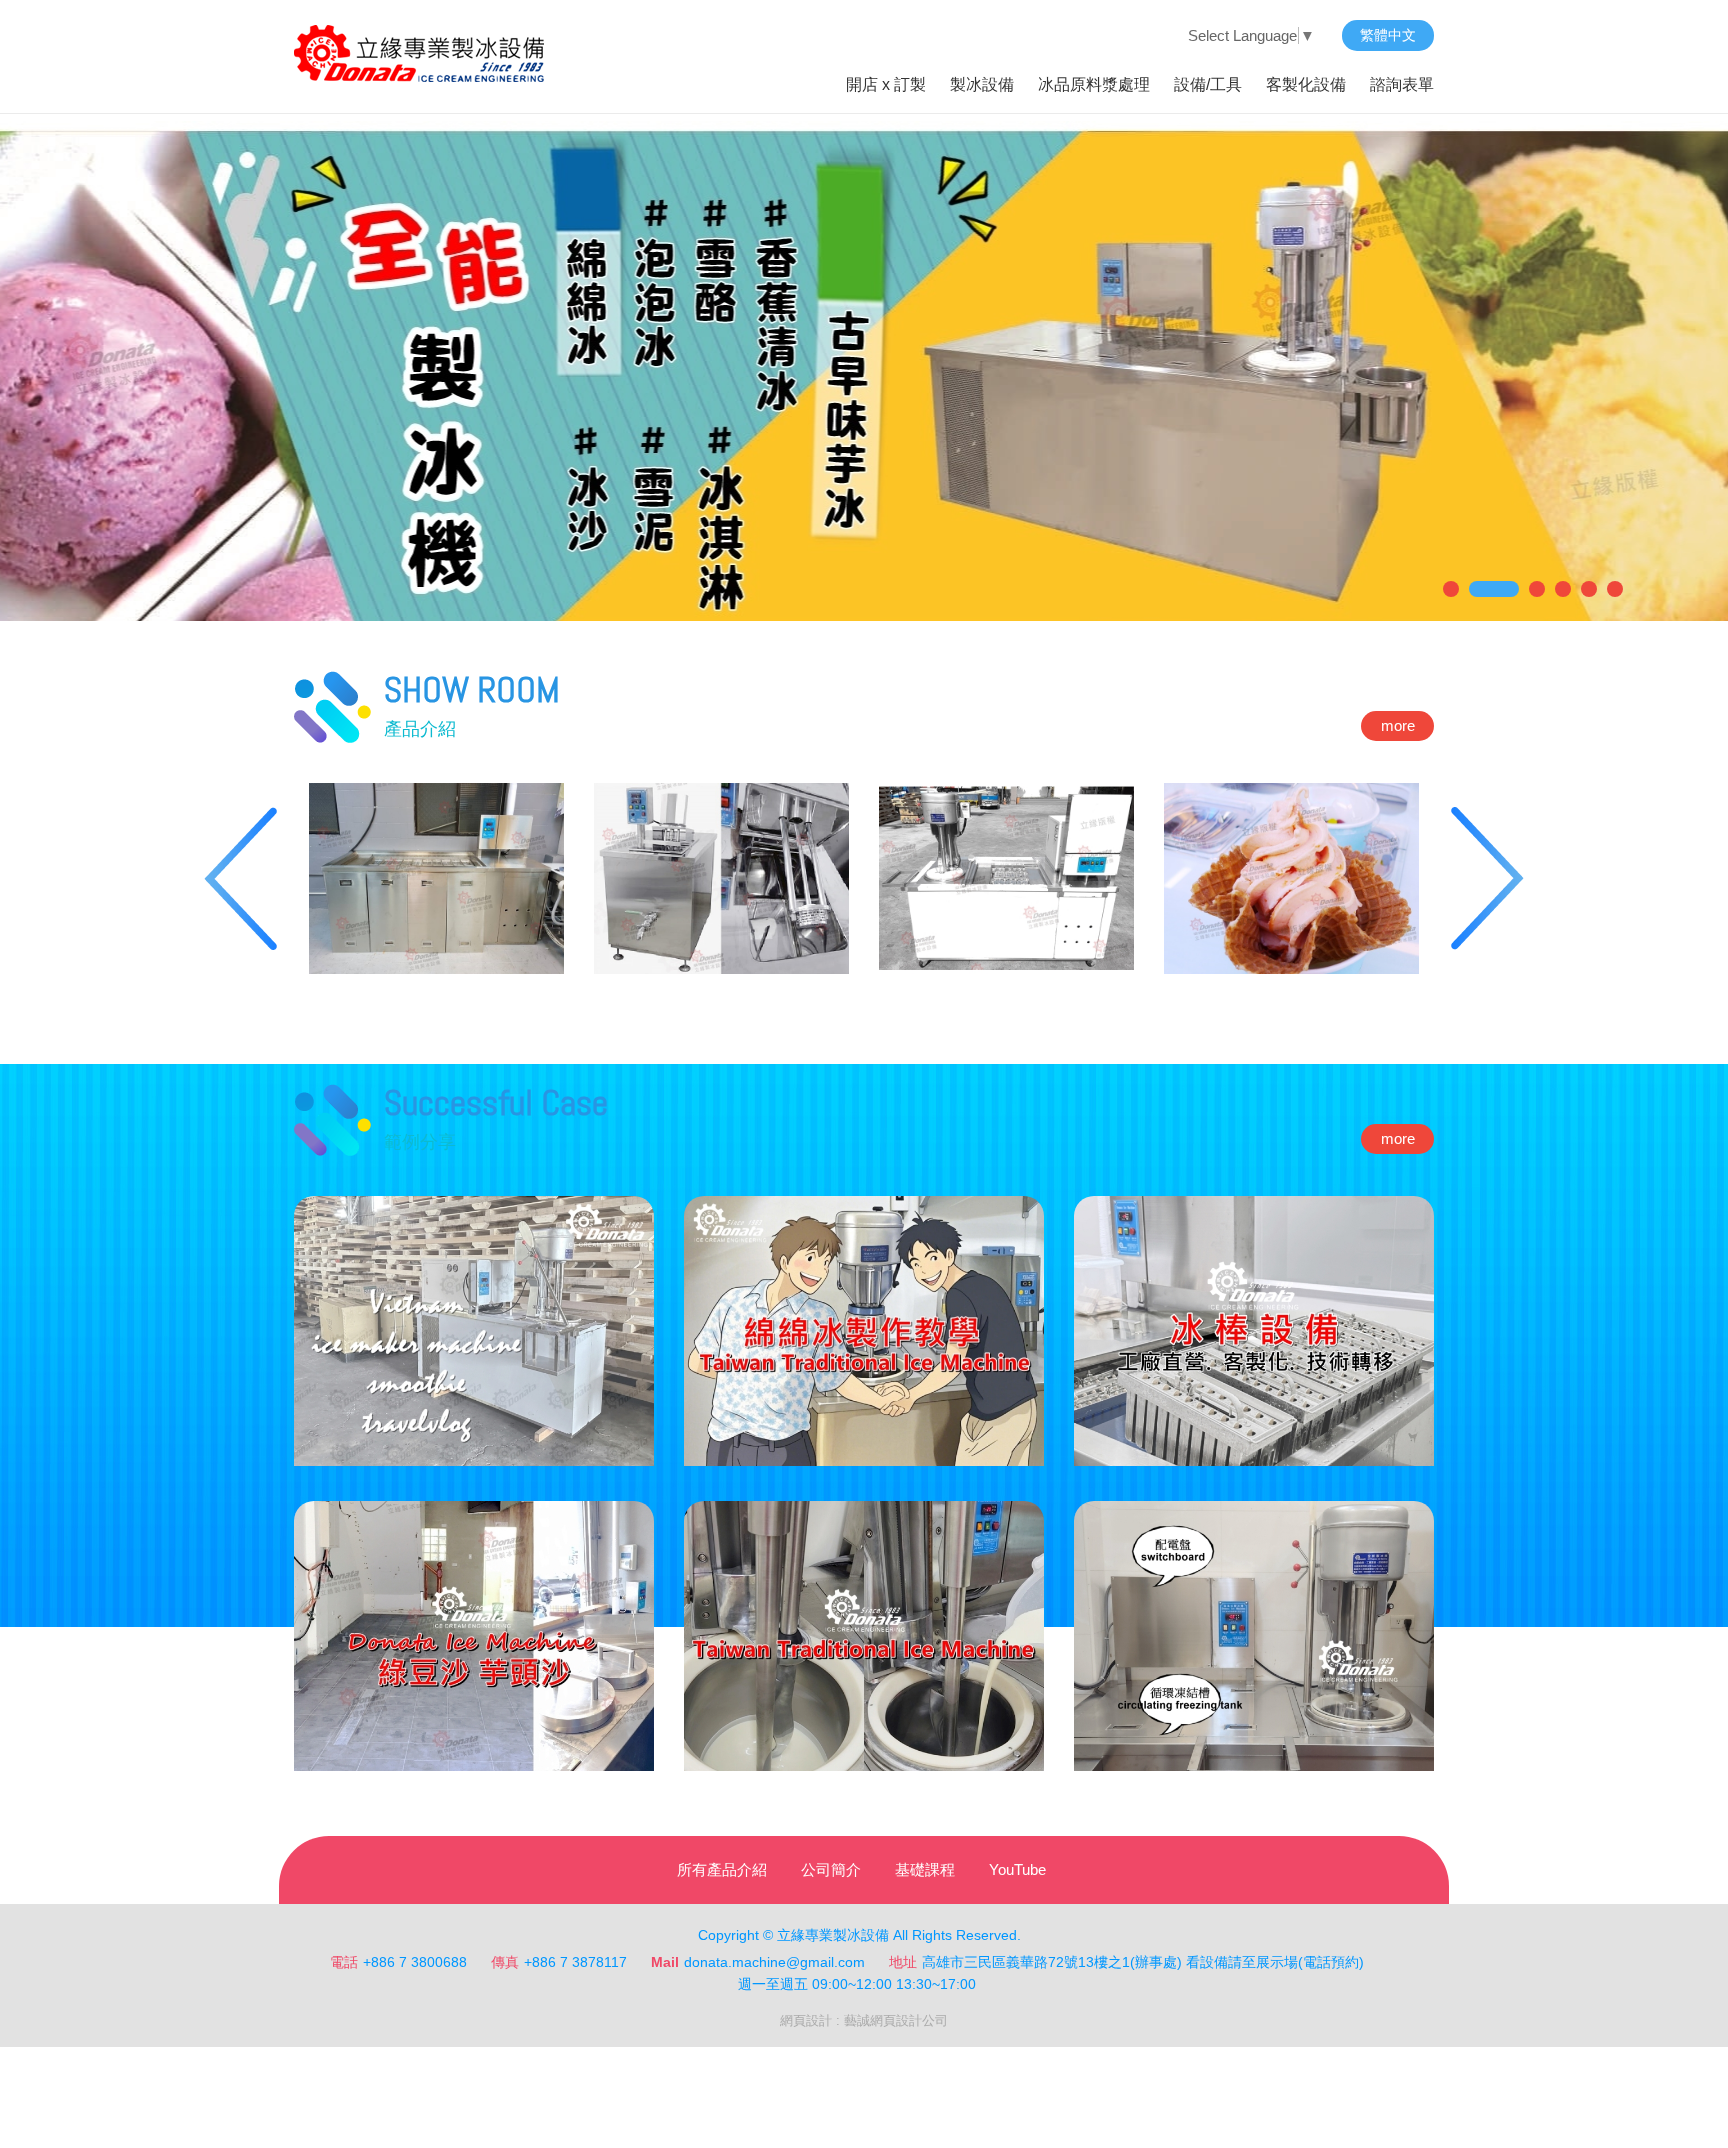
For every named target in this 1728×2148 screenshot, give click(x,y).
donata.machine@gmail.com (774, 1962)
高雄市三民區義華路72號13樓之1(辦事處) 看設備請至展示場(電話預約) (1143, 1962)
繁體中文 (1388, 35)
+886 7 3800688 (415, 1962)
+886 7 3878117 (575, 1962)
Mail (665, 1962)
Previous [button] (235, 878)
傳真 (505, 1962)
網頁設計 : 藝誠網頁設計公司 (864, 2020)
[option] (436, 878)
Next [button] (1492, 878)
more (1398, 725)
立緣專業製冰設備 (419, 53)
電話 (344, 1962)
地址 (903, 1962)
